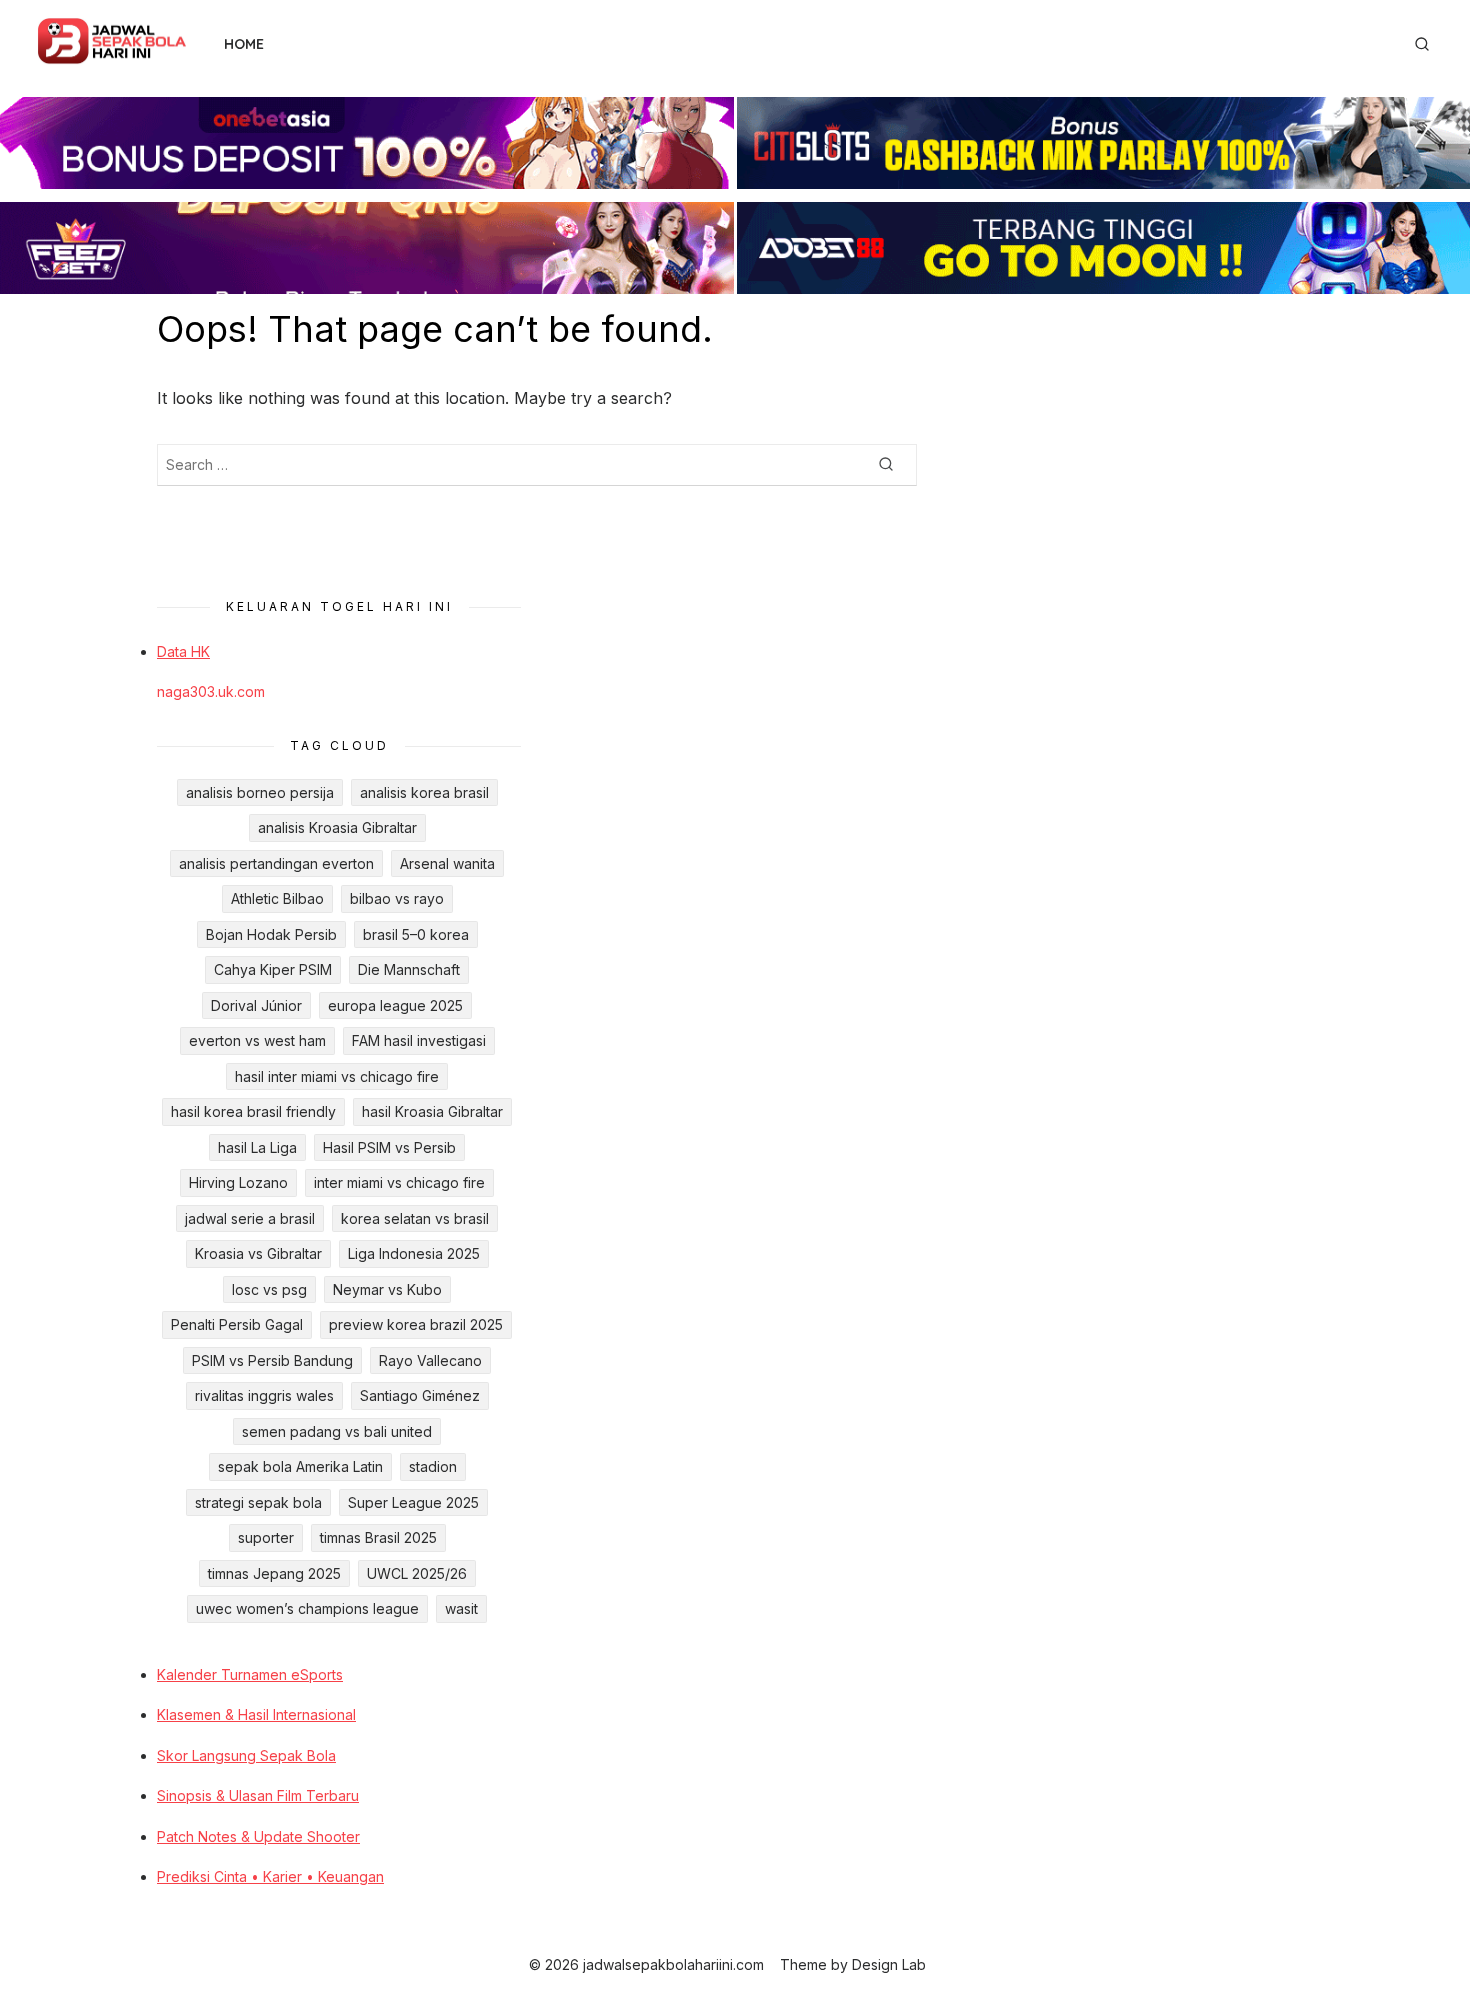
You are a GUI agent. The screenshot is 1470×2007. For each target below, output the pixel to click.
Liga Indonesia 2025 (414, 1253)
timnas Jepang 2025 (274, 1573)
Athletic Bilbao (277, 898)
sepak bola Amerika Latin (300, 1466)
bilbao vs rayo (397, 898)
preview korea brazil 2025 (416, 1324)
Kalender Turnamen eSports (250, 1674)
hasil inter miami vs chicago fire (337, 1076)
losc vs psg (269, 1289)
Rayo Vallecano (430, 1360)
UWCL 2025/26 (417, 1573)
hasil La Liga (257, 1147)
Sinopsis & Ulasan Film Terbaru (258, 1795)
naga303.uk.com (211, 691)
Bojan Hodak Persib (271, 934)
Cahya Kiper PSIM (273, 969)
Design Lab (889, 1964)
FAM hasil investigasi (419, 1040)
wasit (461, 1608)
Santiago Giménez (420, 1395)
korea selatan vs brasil (415, 1218)
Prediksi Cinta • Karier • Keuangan (270, 1876)
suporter (266, 1537)
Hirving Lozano (238, 1182)
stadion (433, 1466)
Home (244, 44)
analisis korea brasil (424, 792)
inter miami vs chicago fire (399, 1182)
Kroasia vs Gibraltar (258, 1253)
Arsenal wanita (447, 863)
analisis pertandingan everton (276, 863)
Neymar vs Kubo (387, 1289)
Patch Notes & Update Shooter (258, 1836)
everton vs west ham (257, 1040)
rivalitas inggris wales (264, 1395)
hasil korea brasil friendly (253, 1111)
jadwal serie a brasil (250, 1218)
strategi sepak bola (258, 1502)
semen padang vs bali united (337, 1431)
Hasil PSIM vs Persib (389, 1147)
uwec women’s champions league (307, 1608)
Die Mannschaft (409, 969)
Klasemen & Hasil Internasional (256, 1714)
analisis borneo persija (260, 792)
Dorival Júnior (256, 1005)
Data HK (183, 651)
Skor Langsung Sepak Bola (246, 1755)
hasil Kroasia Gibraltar (432, 1111)
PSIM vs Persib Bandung (272, 1360)
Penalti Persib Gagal (237, 1324)
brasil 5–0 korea (416, 934)
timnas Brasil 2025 (378, 1537)
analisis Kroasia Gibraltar (337, 827)
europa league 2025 (395, 1005)
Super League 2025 (413, 1502)
